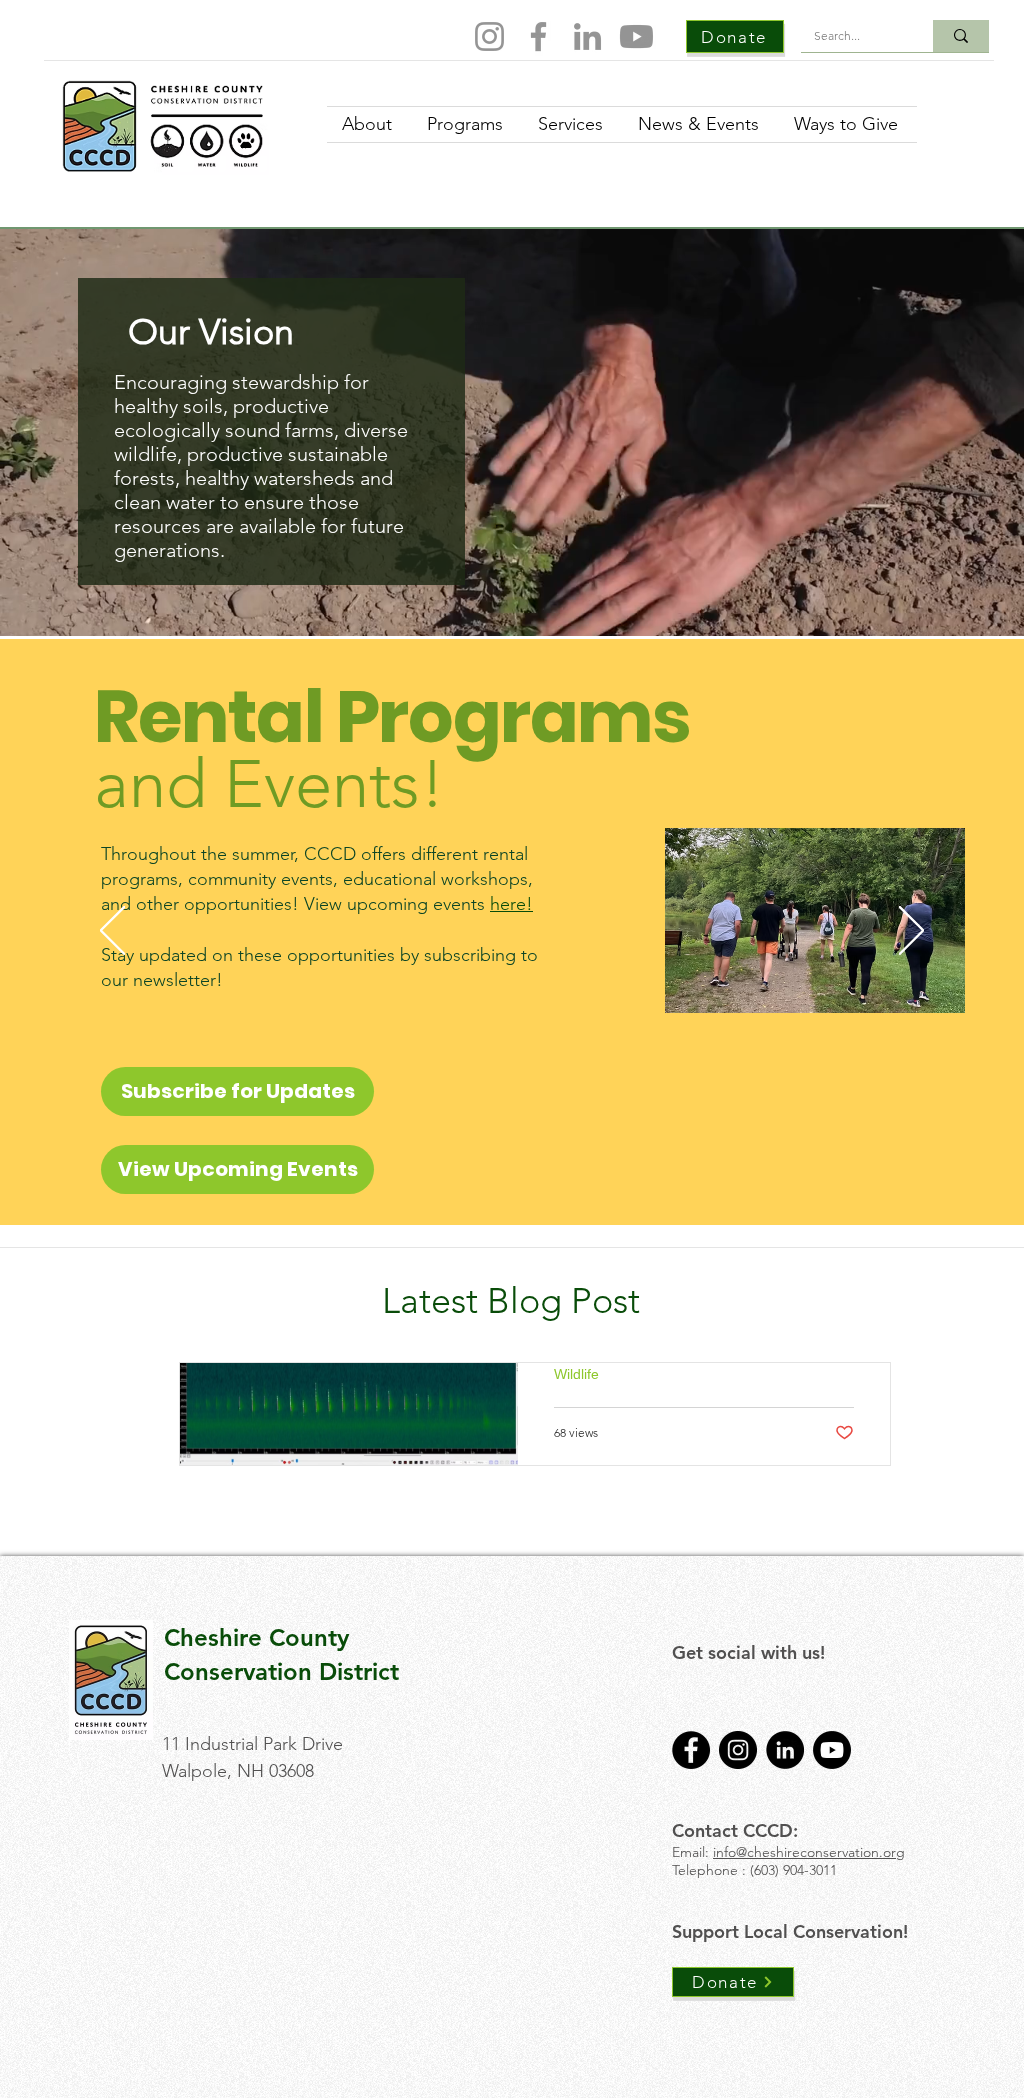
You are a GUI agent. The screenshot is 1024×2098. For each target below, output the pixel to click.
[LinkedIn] (587, 36)
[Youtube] (636, 36)
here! (511, 904)
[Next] (911, 932)
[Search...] (961, 36)
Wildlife (576, 1374)
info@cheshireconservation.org (809, 1852)
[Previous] (112, 932)
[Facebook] (538, 36)
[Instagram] (489, 36)
